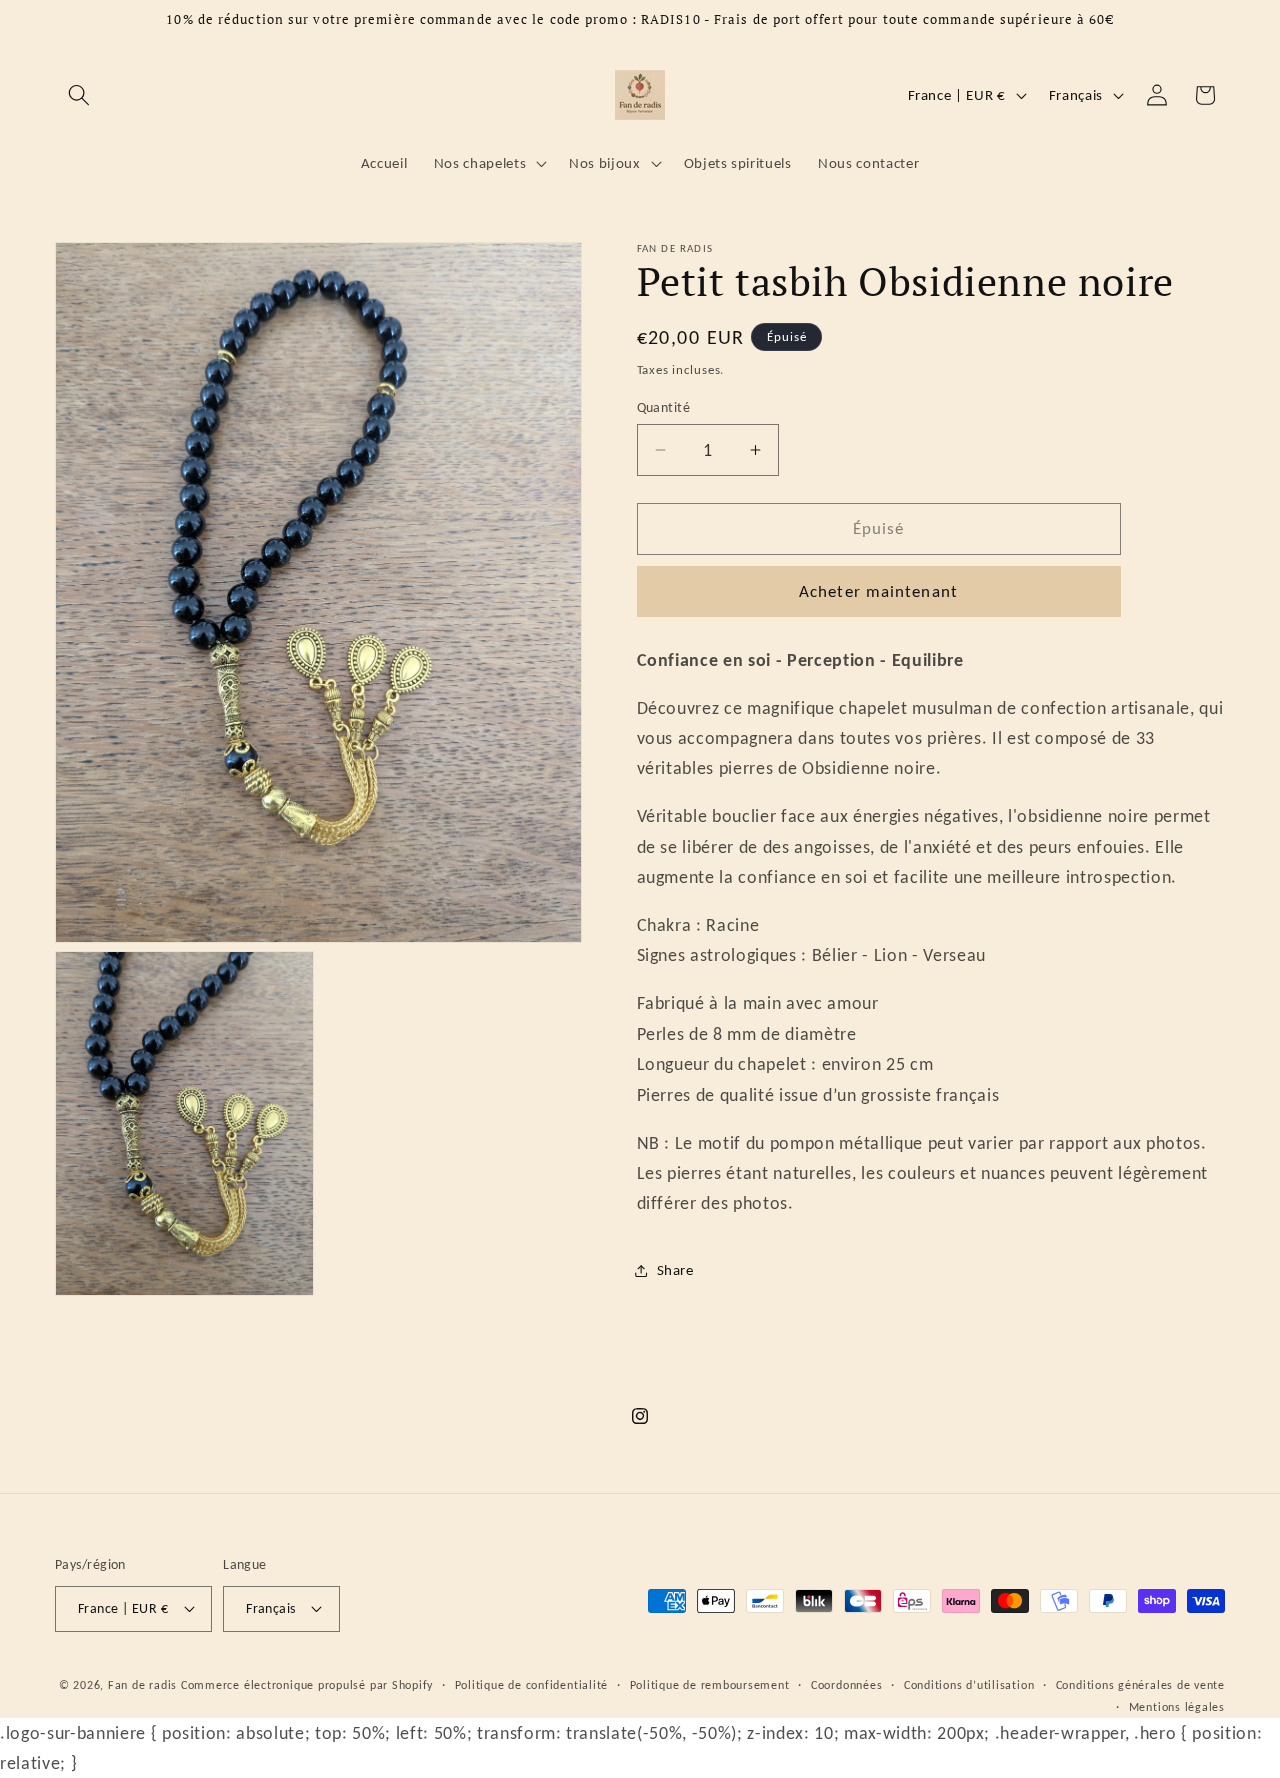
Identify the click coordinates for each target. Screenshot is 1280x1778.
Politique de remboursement (710, 1684)
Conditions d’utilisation (969, 1684)
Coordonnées (846, 1684)
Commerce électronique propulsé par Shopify (307, 1684)
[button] (79, 95)
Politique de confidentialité (532, 1684)
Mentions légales (1177, 1706)
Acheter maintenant (878, 591)
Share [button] (675, 1269)
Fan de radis (142, 1684)
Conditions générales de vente (1140, 1684)
